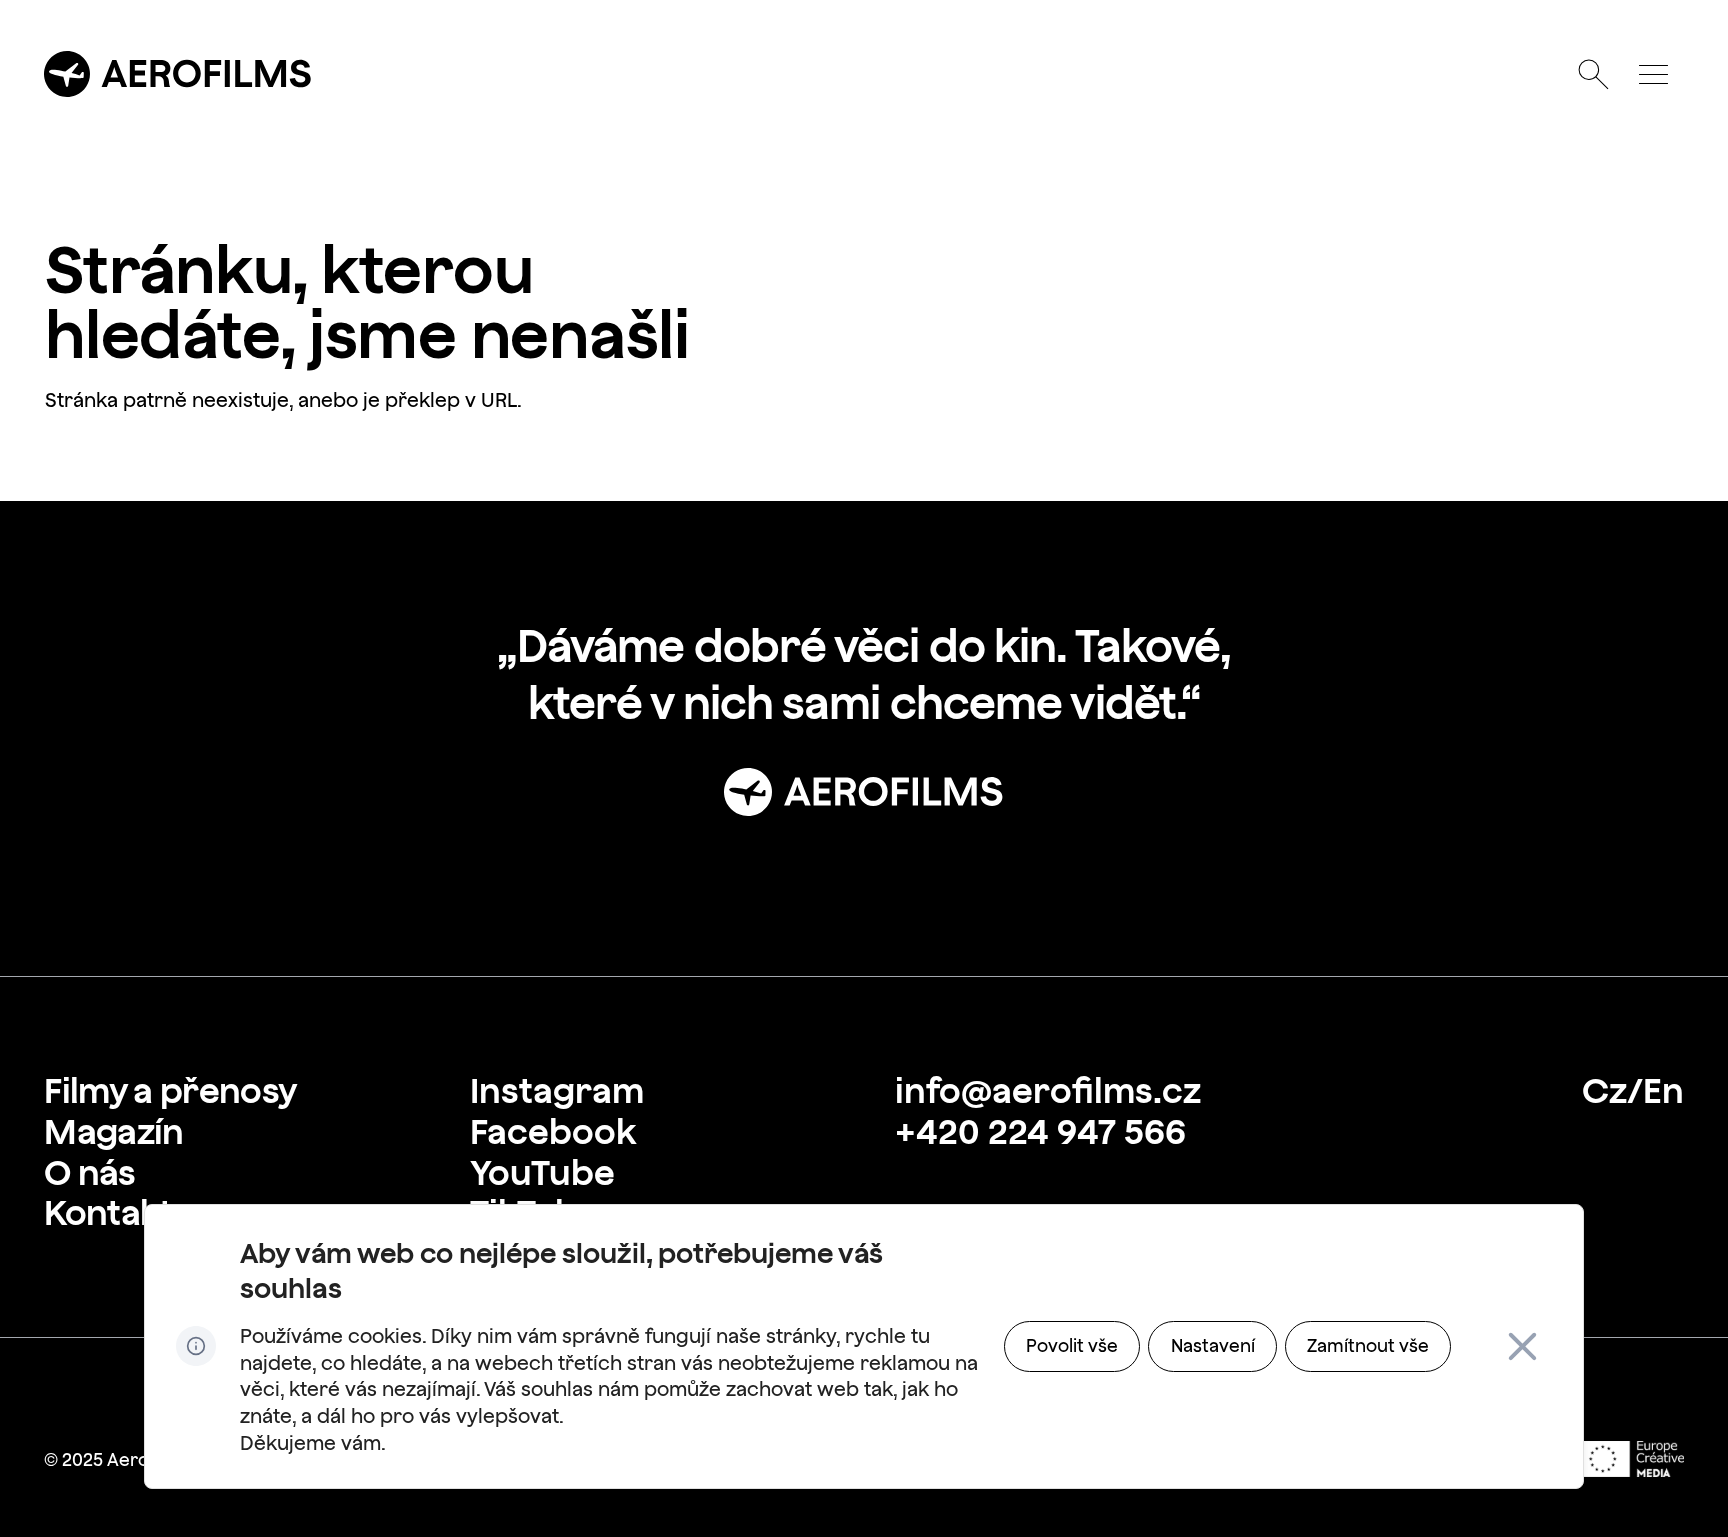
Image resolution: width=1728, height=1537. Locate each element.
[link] (170, 1091)
